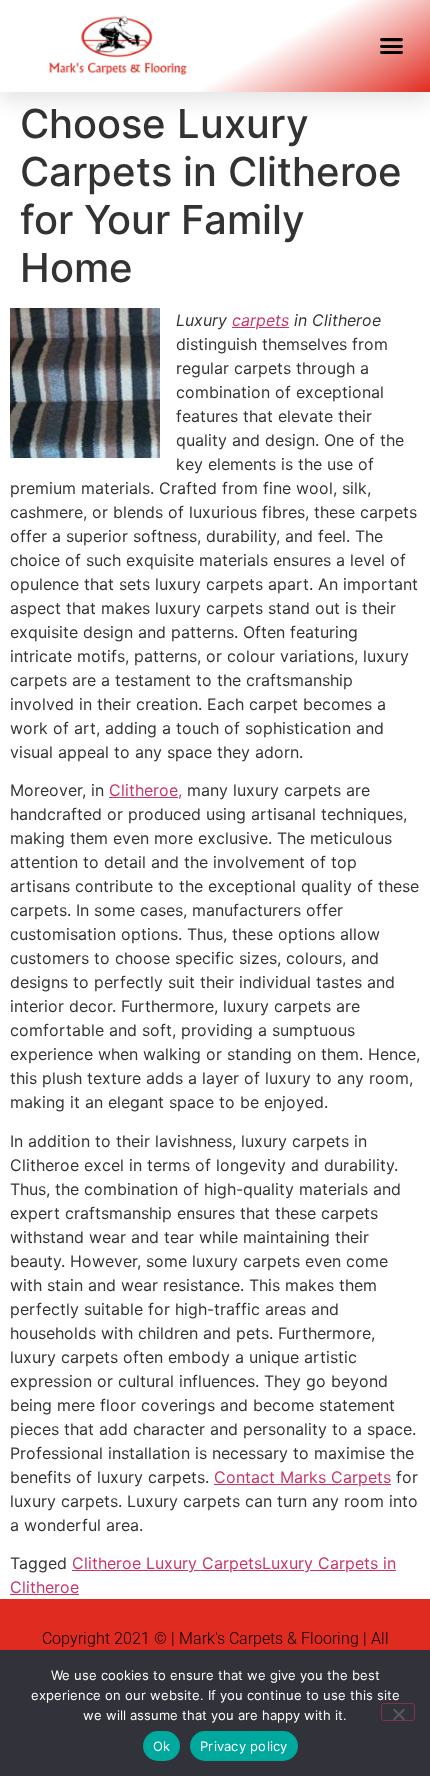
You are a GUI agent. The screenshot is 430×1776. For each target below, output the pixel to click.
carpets (260, 320)
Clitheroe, (145, 790)
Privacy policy (244, 1746)
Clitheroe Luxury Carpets (167, 1563)
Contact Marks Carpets (302, 1477)
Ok (162, 1746)
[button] (392, 46)
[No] (398, 1712)
